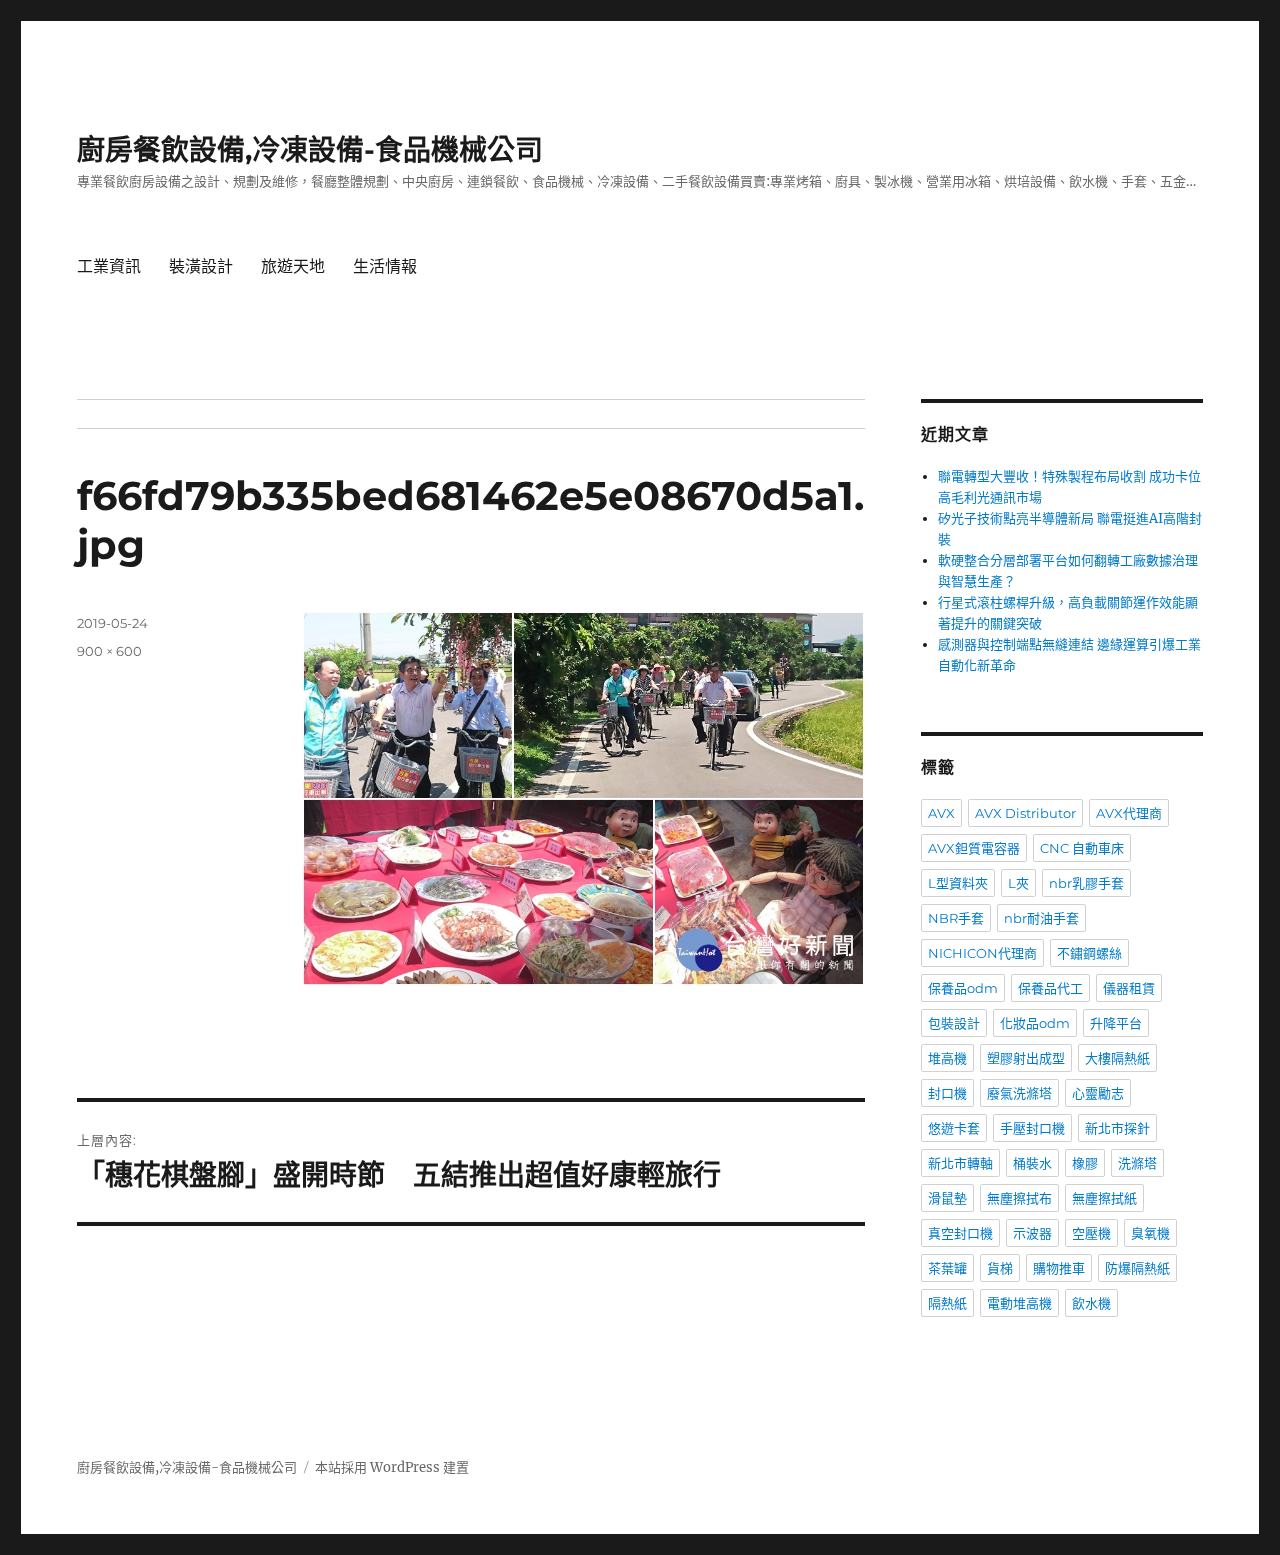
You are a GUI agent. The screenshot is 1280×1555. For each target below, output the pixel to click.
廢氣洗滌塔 (1019, 1093)
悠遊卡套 (954, 1128)
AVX (941, 813)
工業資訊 (109, 266)
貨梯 (1000, 1268)
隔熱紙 (947, 1303)
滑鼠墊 (947, 1198)
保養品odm (963, 988)
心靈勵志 (1098, 1093)
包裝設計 (954, 1023)
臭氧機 (1150, 1233)
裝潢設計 (201, 266)
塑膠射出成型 (1026, 1058)
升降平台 (1116, 1023)
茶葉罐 (947, 1268)
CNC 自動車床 (1082, 848)
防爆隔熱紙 (1137, 1268)
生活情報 (385, 266)
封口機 (947, 1093)
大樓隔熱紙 (1117, 1058)
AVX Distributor (1025, 813)
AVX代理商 (1129, 813)
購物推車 (1059, 1268)
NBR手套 (956, 918)
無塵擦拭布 (1019, 1198)
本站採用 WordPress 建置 (392, 1467)
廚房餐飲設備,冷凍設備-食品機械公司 (310, 150)
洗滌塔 (1137, 1163)
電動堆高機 (1019, 1303)
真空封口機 (960, 1233)
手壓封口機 (1032, 1128)
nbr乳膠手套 (1086, 883)
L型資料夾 (958, 883)
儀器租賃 (1129, 988)
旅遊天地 (293, 266)
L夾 (1018, 883)
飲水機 (1091, 1303)
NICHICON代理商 (982, 953)
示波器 (1032, 1233)
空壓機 (1091, 1233)
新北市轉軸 (960, 1163)
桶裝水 (1032, 1163)
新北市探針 (1117, 1128)
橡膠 (1085, 1163)
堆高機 (947, 1058)
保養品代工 (1050, 988)
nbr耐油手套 (1041, 918)
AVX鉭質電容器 (974, 848)
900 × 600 (109, 651)
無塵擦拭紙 (1104, 1198)
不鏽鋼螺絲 (1089, 953)
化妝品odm (1035, 1023)
